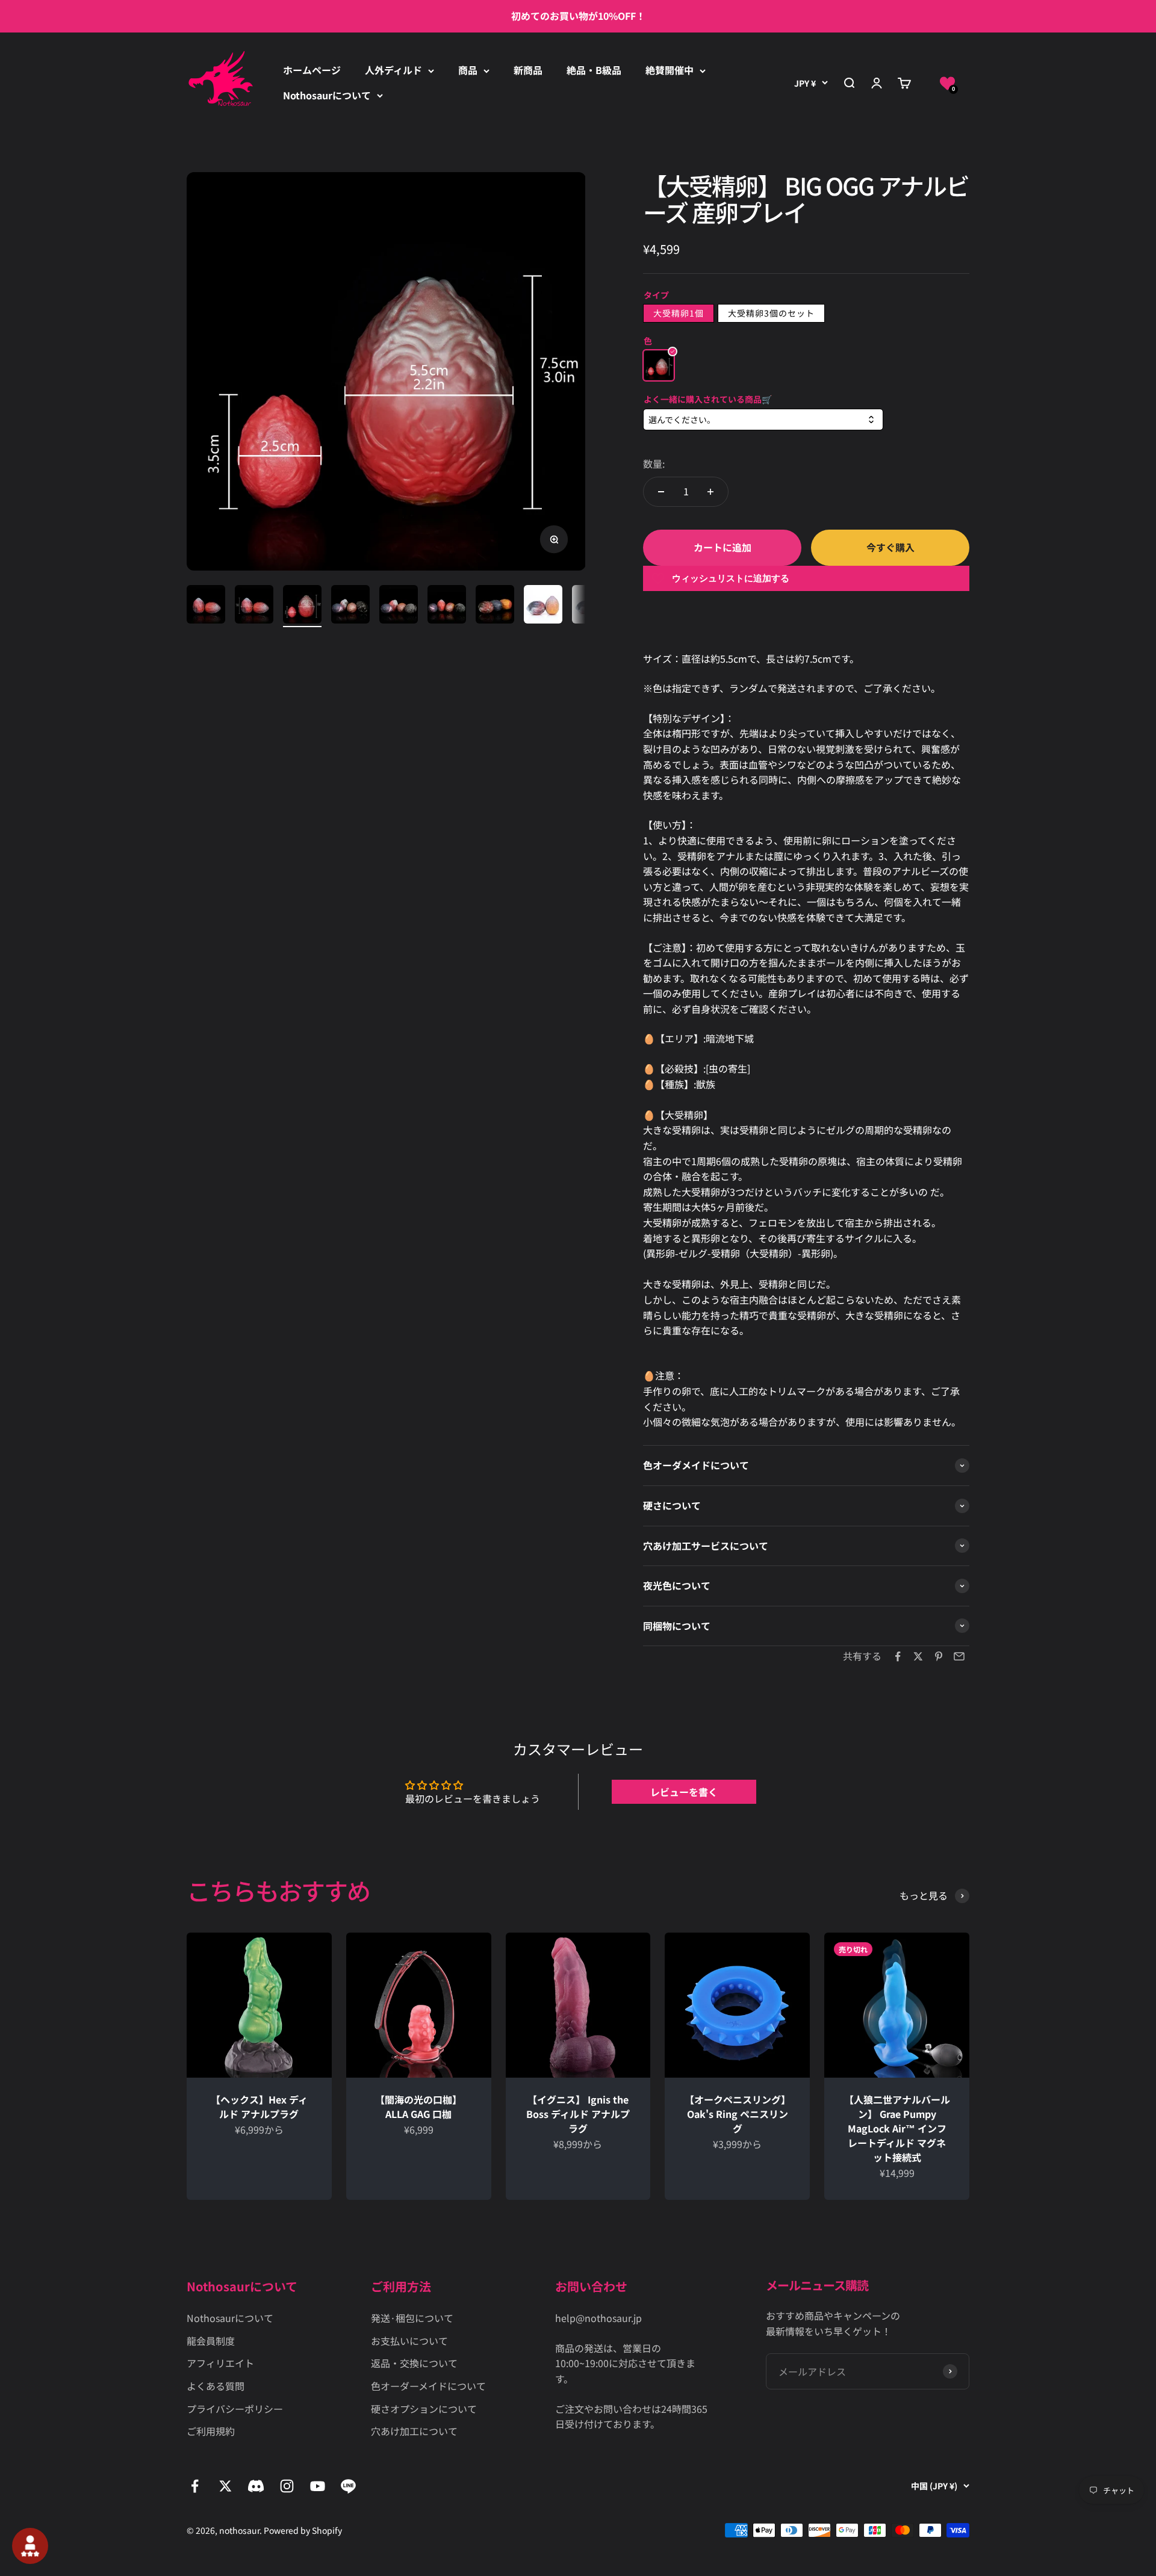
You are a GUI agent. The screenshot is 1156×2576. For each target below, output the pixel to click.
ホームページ (312, 70)
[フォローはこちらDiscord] (256, 2486)
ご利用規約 (211, 2431)
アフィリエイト (220, 2363)
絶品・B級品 (594, 70)
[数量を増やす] (710, 492)
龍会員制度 (211, 2341)
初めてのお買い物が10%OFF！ (578, 16)
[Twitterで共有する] (918, 1656)
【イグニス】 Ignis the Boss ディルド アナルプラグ (578, 2114)
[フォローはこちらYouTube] (318, 2486)
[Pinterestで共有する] (939, 1656)
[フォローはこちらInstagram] (287, 2486)
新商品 (528, 70)
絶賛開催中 (670, 70)
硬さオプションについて (424, 2409)
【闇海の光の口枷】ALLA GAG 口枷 (418, 2107)
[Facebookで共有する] (898, 1656)
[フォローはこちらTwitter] (225, 2486)
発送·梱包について (412, 2318)
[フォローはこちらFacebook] (195, 2486)
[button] (947, 83)
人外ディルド (393, 70)
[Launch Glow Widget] (30, 2546)
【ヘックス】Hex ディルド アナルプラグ (259, 2107)
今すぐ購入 (890, 547)
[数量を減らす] (661, 492)
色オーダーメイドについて (428, 2386)
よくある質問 (216, 2386)
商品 (468, 70)
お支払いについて (409, 2341)
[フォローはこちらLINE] (348, 2486)
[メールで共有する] (959, 1656)
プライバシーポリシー (235, 2409)
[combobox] (763, 420)
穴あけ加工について (414, 2431)
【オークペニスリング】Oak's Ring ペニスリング (738, 2114)
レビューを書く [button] (684, 1792)
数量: (654, 463)
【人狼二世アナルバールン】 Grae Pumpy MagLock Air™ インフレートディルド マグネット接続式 (897, 2128)
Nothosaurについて (327, 95)
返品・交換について (414, 2363)
